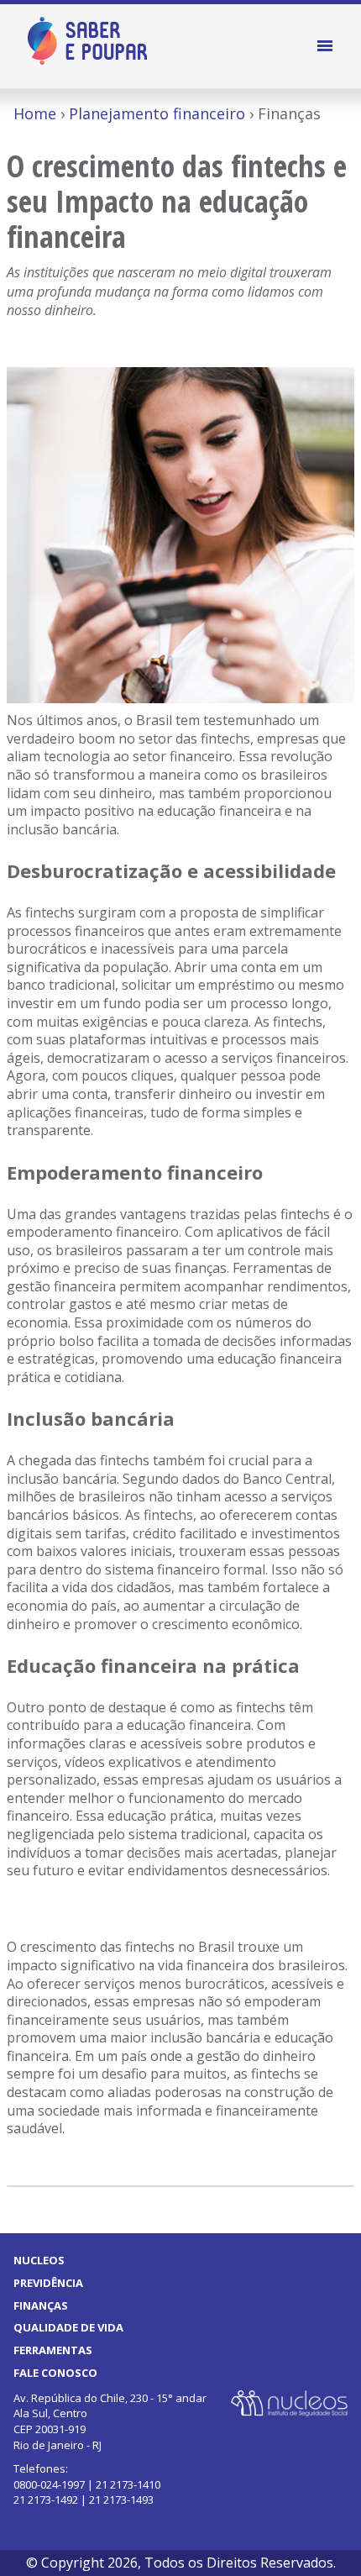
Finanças (41, 2305)
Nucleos (39, 2260)
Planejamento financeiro (157, 113)
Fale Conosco (55, 2373)
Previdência (48, 2283)
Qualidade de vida (68, 2327)
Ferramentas (53, 2350)
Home (35, 113)
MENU (327, 46)
